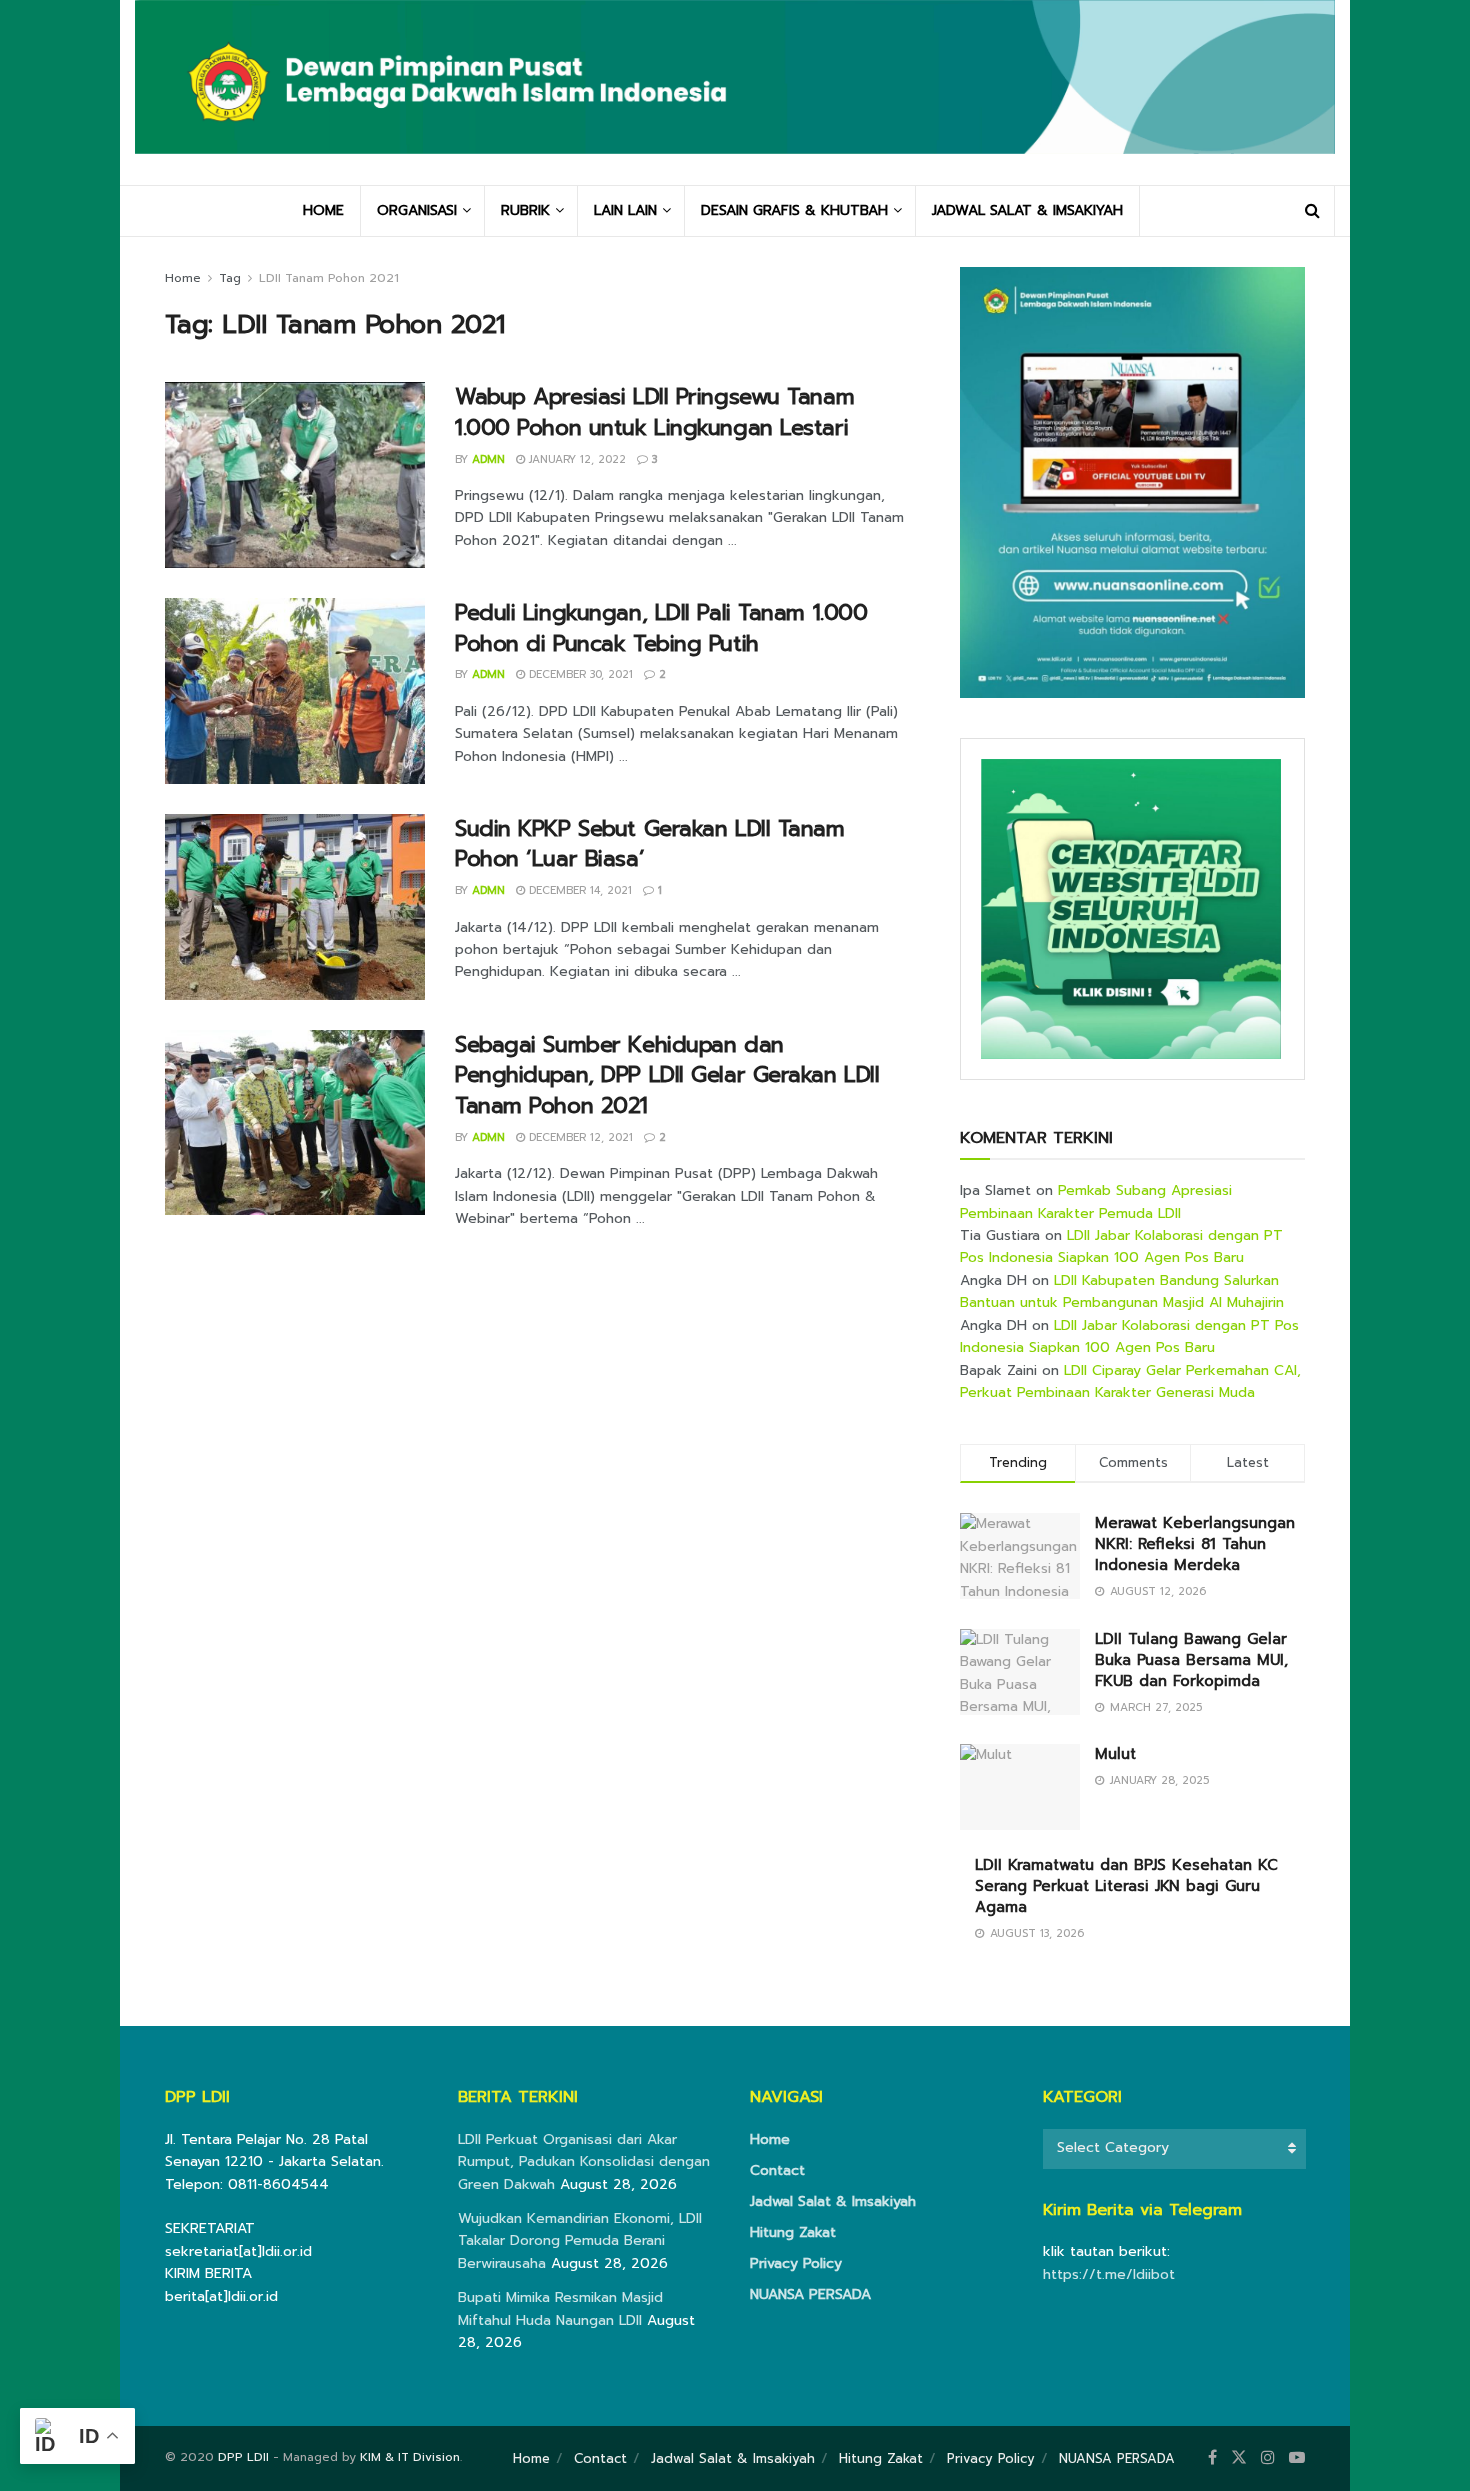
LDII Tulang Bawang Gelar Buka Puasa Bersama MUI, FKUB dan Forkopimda (1191, 1660)
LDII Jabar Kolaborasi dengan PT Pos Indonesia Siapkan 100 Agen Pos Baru (1121, 1246)
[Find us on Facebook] (1212, 2458)
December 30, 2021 (579, 674)
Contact (777, 2170)
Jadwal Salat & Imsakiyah (833, 2201)
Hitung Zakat (793, 2232)
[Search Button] (1312, 211)
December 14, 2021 (578, 890)
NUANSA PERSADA (810, 2294)
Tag (230, 278)
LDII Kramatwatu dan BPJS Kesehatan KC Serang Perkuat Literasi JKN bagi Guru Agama (1126, 1886)
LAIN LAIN (625, 210)
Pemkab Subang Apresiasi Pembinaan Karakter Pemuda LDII (1096, 1201)
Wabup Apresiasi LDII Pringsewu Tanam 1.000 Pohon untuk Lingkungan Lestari (654, 412)
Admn (488, 459)
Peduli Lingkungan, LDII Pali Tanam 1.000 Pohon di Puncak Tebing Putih (661, 628)
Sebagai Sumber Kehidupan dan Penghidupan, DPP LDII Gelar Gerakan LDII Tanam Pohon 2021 (667, 1075)
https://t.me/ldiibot (1109, 2274)
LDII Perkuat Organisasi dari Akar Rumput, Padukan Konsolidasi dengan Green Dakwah (584, 2162)
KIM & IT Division (410, 2457)
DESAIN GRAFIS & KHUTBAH (794, 210)
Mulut (1115, 1754)
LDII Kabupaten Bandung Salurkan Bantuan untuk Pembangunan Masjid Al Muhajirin (1122, 1291)
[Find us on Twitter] (1239, 2458)
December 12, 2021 (579, 1137)
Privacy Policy (796, 2263)
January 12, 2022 (575, 459)
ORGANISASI (417, 210)
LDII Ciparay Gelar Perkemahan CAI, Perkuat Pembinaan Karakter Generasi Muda (1130, 1381)
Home (183, 278)
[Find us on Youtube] (1297, 2458)
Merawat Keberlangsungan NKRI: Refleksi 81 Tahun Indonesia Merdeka (1195, 1544)
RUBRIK (525, 210)
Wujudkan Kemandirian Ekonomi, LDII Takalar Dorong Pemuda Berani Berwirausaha (580, 2241)
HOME (323, 210)
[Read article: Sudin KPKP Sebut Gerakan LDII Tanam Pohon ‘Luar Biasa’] (295, 907)
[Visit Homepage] (735, 92)
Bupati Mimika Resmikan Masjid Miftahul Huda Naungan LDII (560, 2308)
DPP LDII (243, 2457)
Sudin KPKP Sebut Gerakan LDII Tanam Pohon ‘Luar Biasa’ (650, 844)
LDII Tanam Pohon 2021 (329, 278)
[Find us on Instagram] (1268, 2458)
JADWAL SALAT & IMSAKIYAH (1027, 210)
